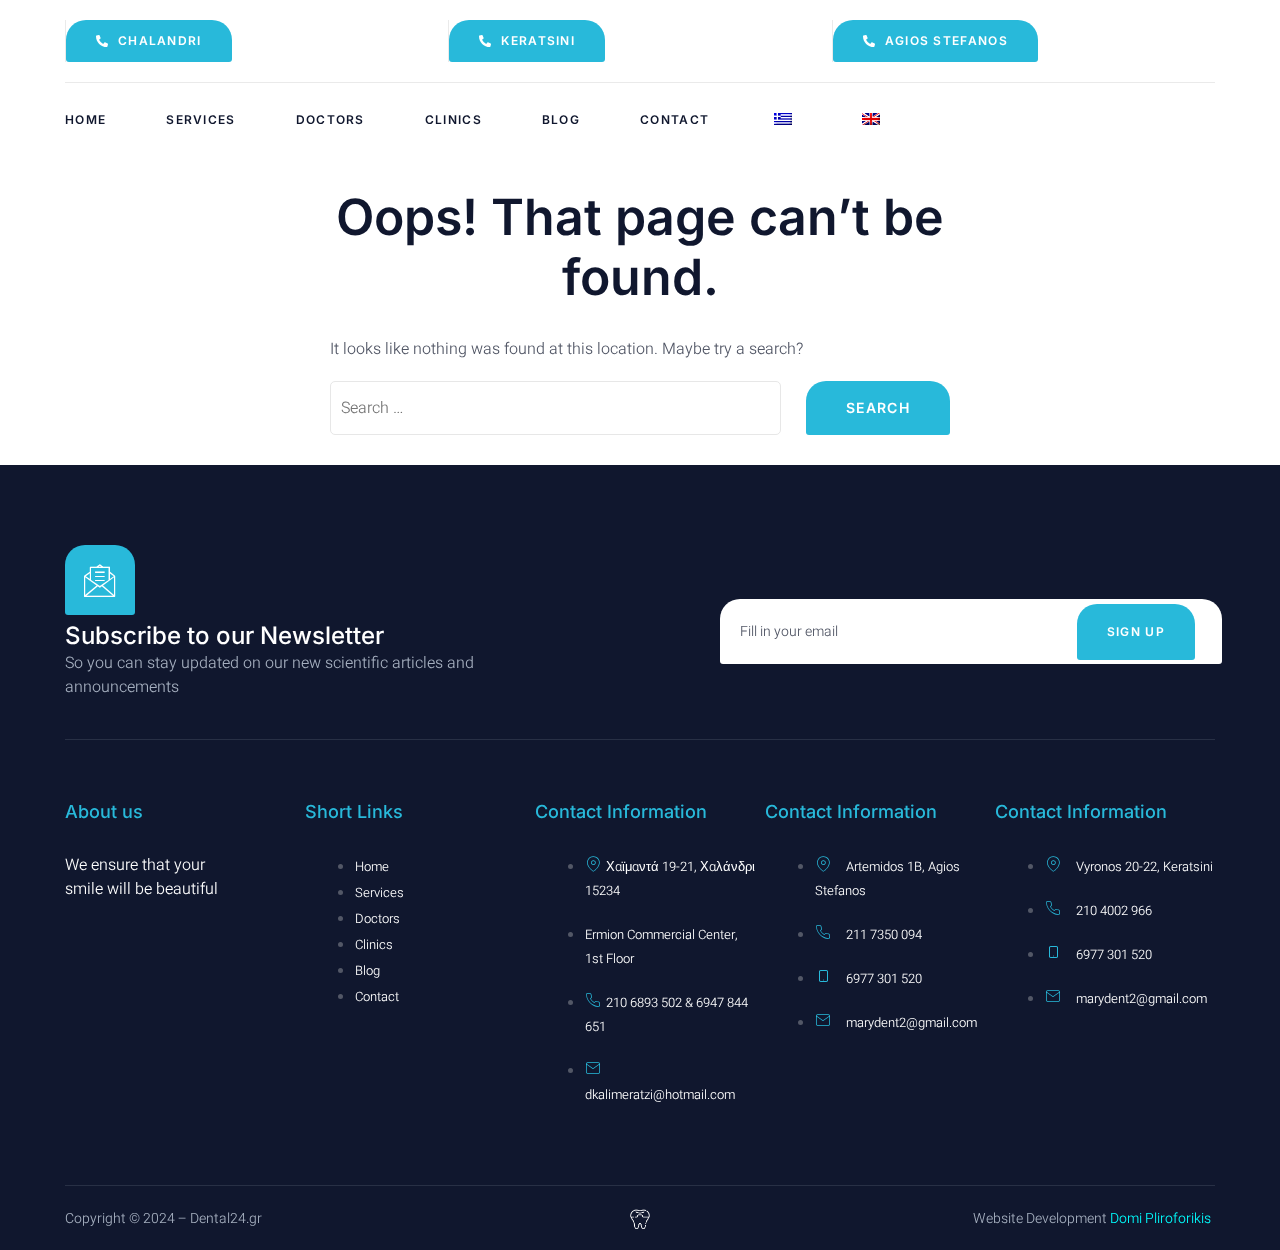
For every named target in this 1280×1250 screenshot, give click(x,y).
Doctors (330, 119)
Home (85, 119)
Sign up (1136, 631)
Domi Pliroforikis (1159, 1218)
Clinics (453, 119)
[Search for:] (555, 408)
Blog (561, 119)
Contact (674, 119)
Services (200, 119)
